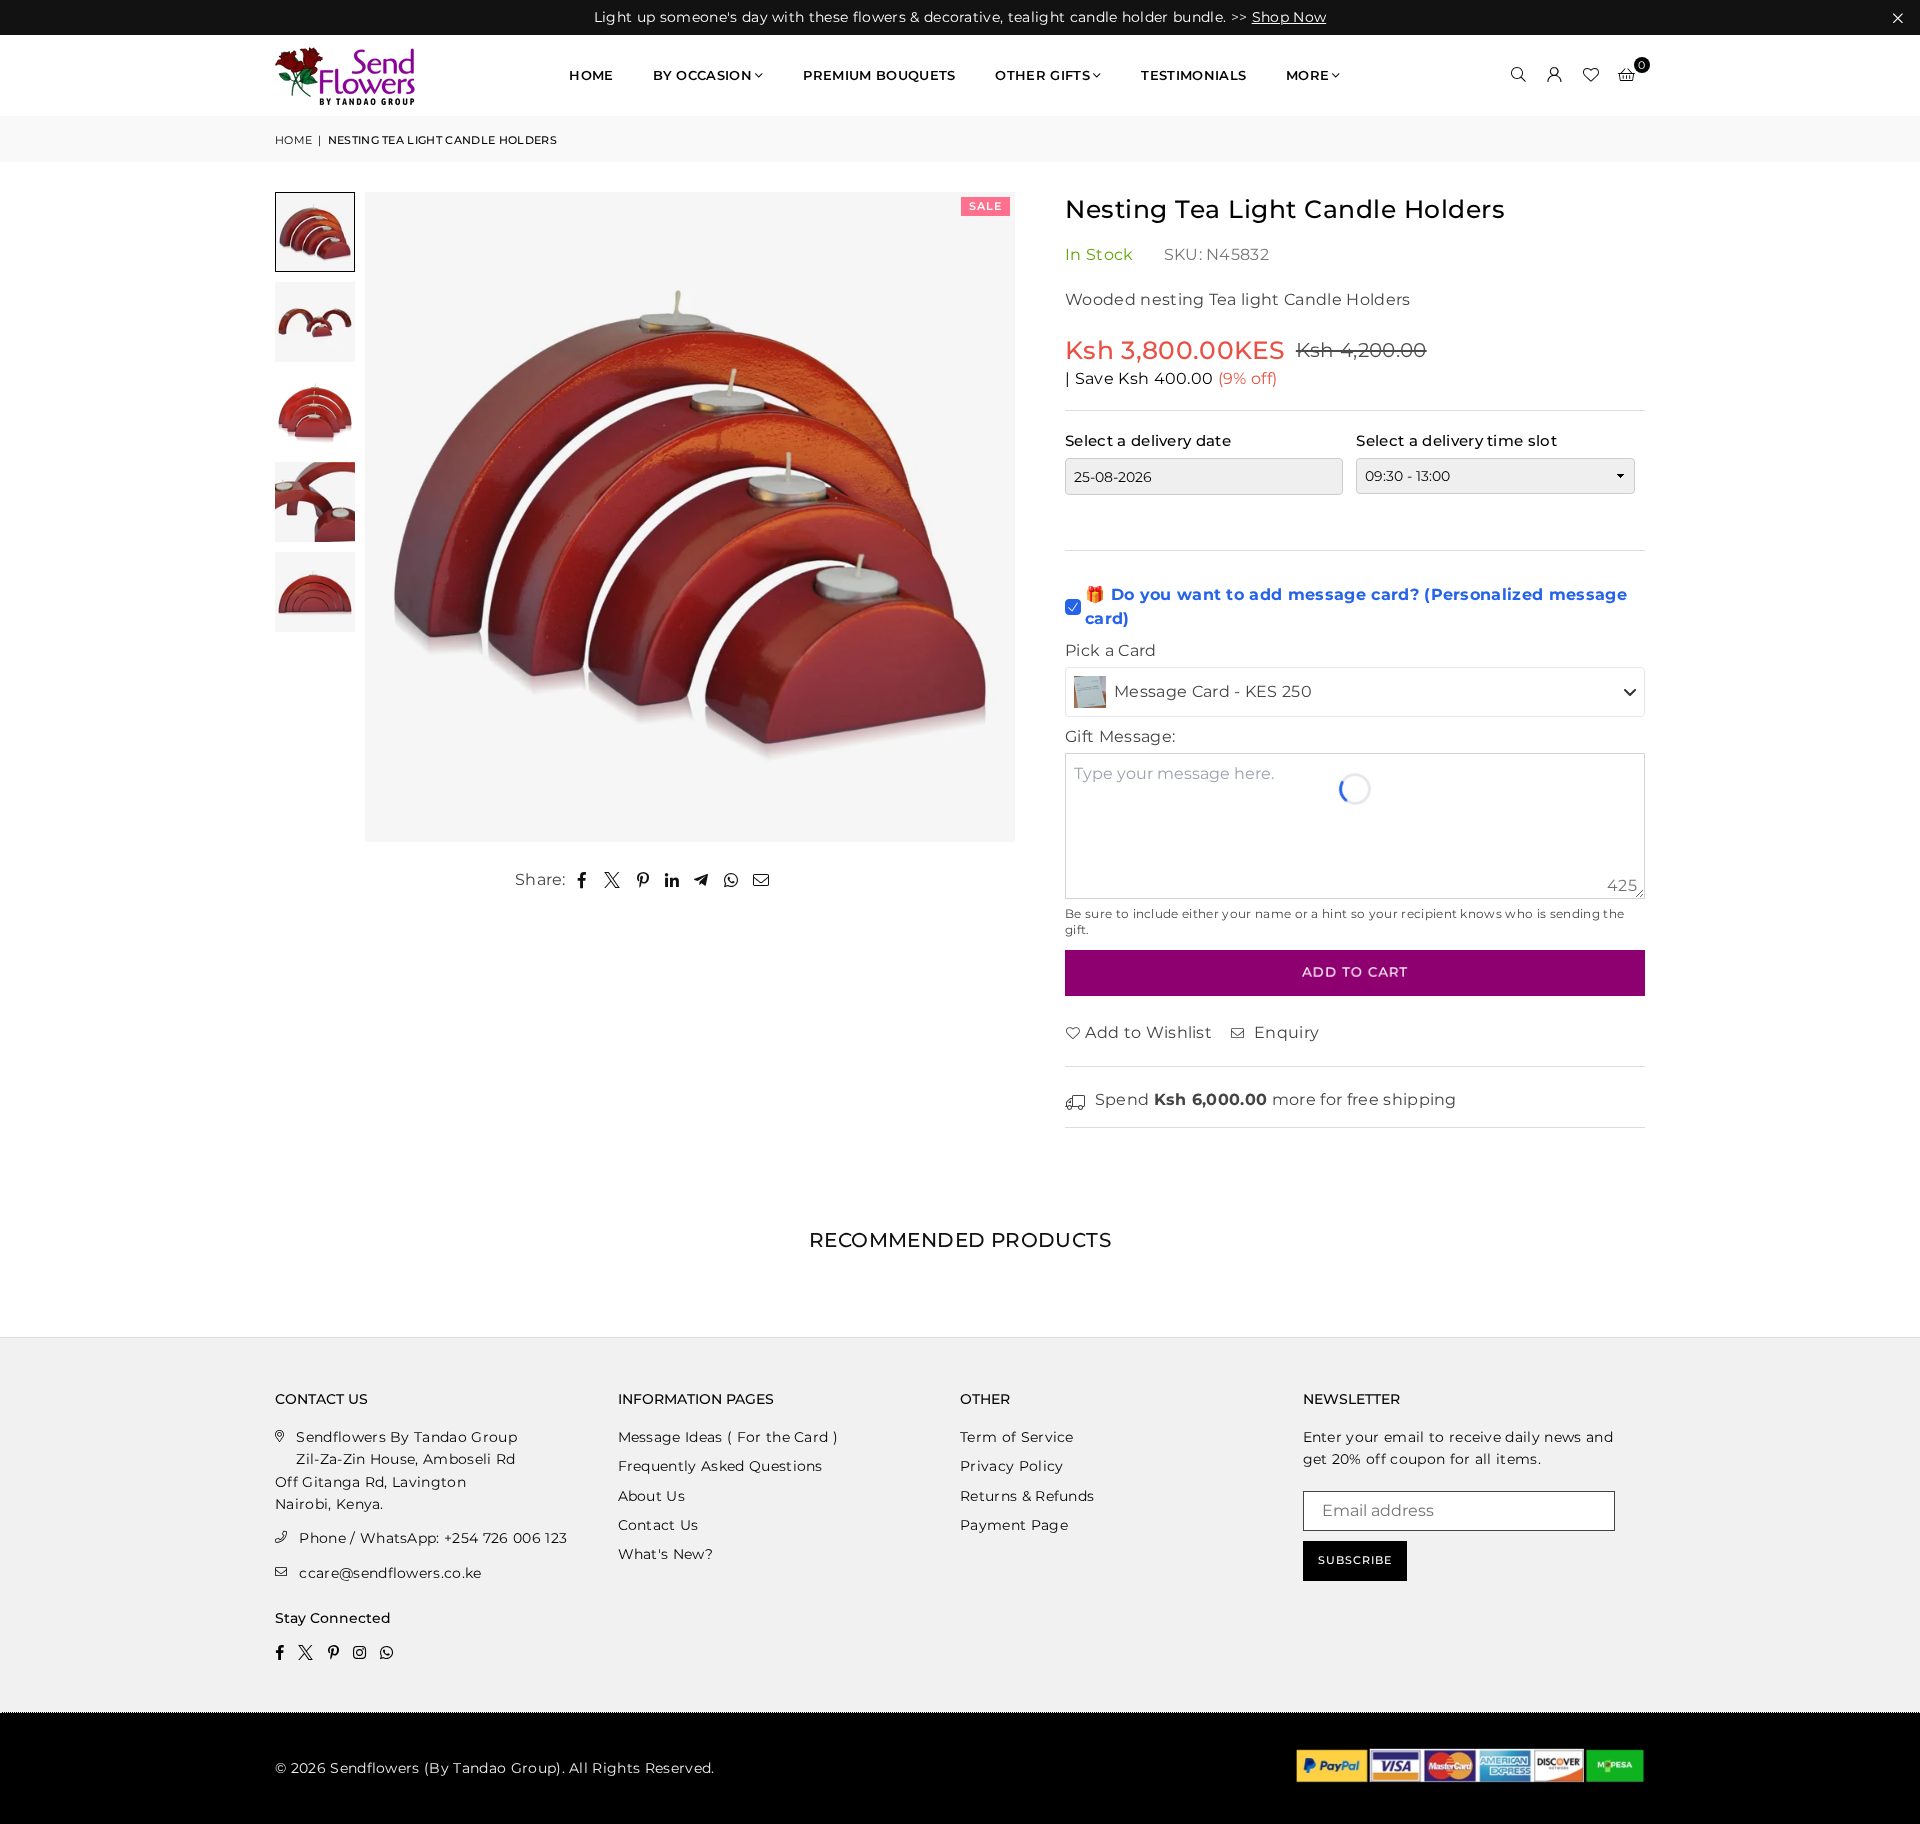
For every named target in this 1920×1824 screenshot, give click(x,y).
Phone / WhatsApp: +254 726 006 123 (433, 1538)
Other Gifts (1042, 75)
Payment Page (1014, 1525)
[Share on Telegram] (701, 880)
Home (591, 75)
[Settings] (1555, 75)
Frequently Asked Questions (720, 1466)
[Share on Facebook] (582, 880)
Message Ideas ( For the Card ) (728, 1437)
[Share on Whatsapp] (731, 880)
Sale (985, 206)
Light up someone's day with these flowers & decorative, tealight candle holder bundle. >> (960, 17)
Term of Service (1017, 1437)
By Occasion (702, 75)
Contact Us (658, 1525)
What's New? (666, 1554)
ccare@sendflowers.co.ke (390, 1573)
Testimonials (1193, 75)
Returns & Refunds (1027, 1496)
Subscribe (1355, 1560)
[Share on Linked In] (672, 880)
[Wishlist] (1591, 75)
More (1307, 75)
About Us (652, 1496)
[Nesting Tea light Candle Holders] (315, 232)
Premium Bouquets (879, 75)
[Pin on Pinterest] (643, 880)
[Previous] (392, 516)
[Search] (1519, 75)
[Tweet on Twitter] (612, 880)
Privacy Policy (1011, 1466)
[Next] (987, 516)
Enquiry (1284, 1032)
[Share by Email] (761, 880)
